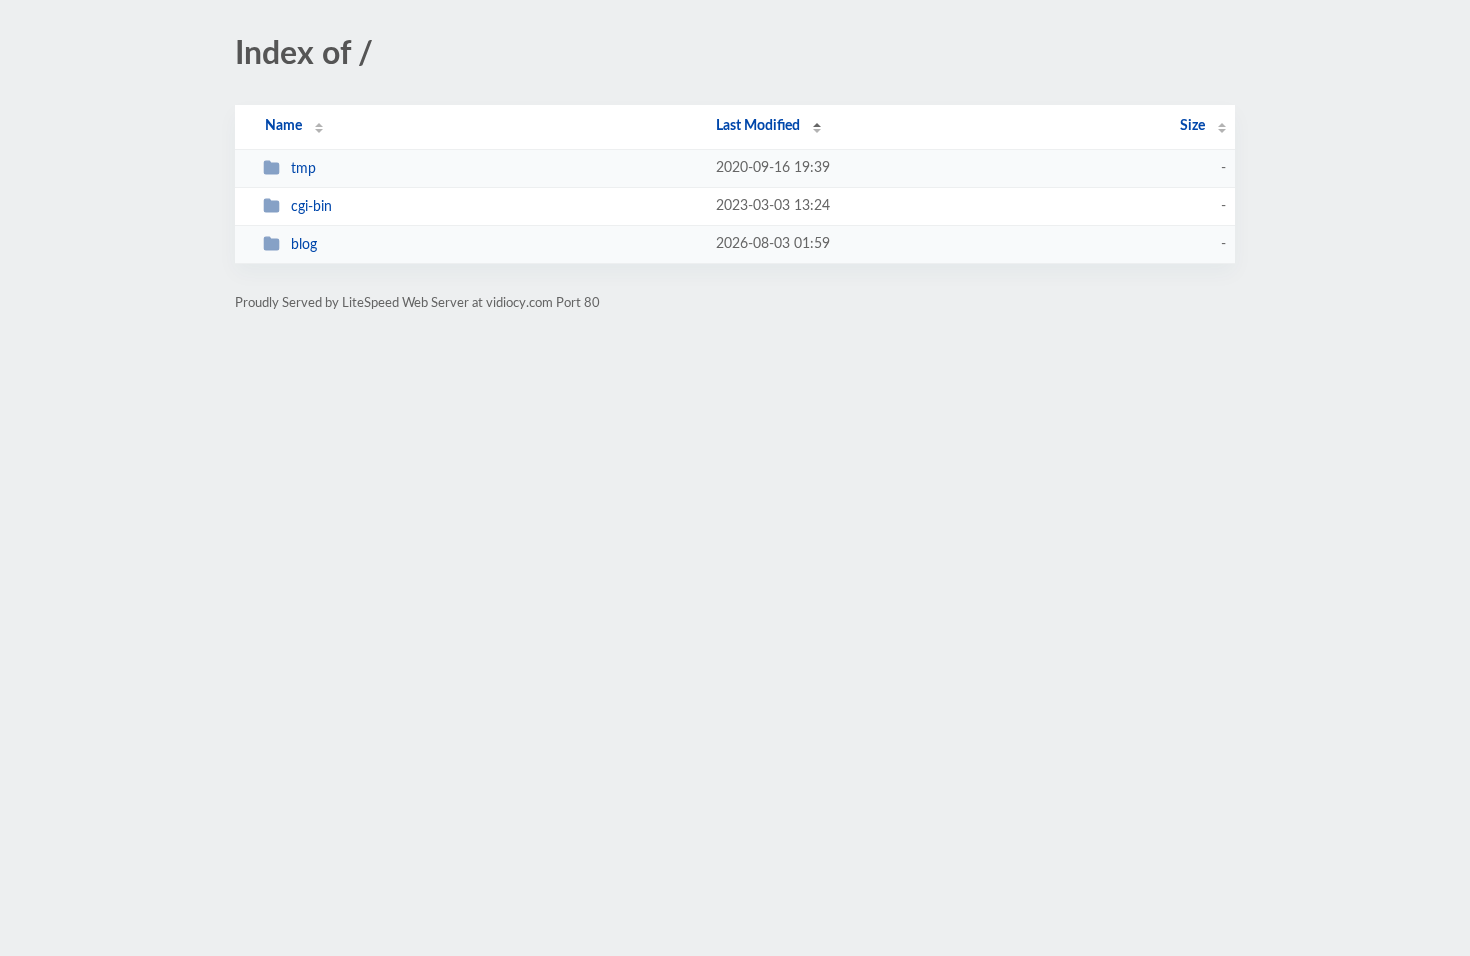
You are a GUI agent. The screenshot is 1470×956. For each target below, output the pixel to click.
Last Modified (758, 126)
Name (283, 126)
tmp (303, 169)
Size (1192, 126)
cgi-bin (311, 207)
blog (304, 245)
